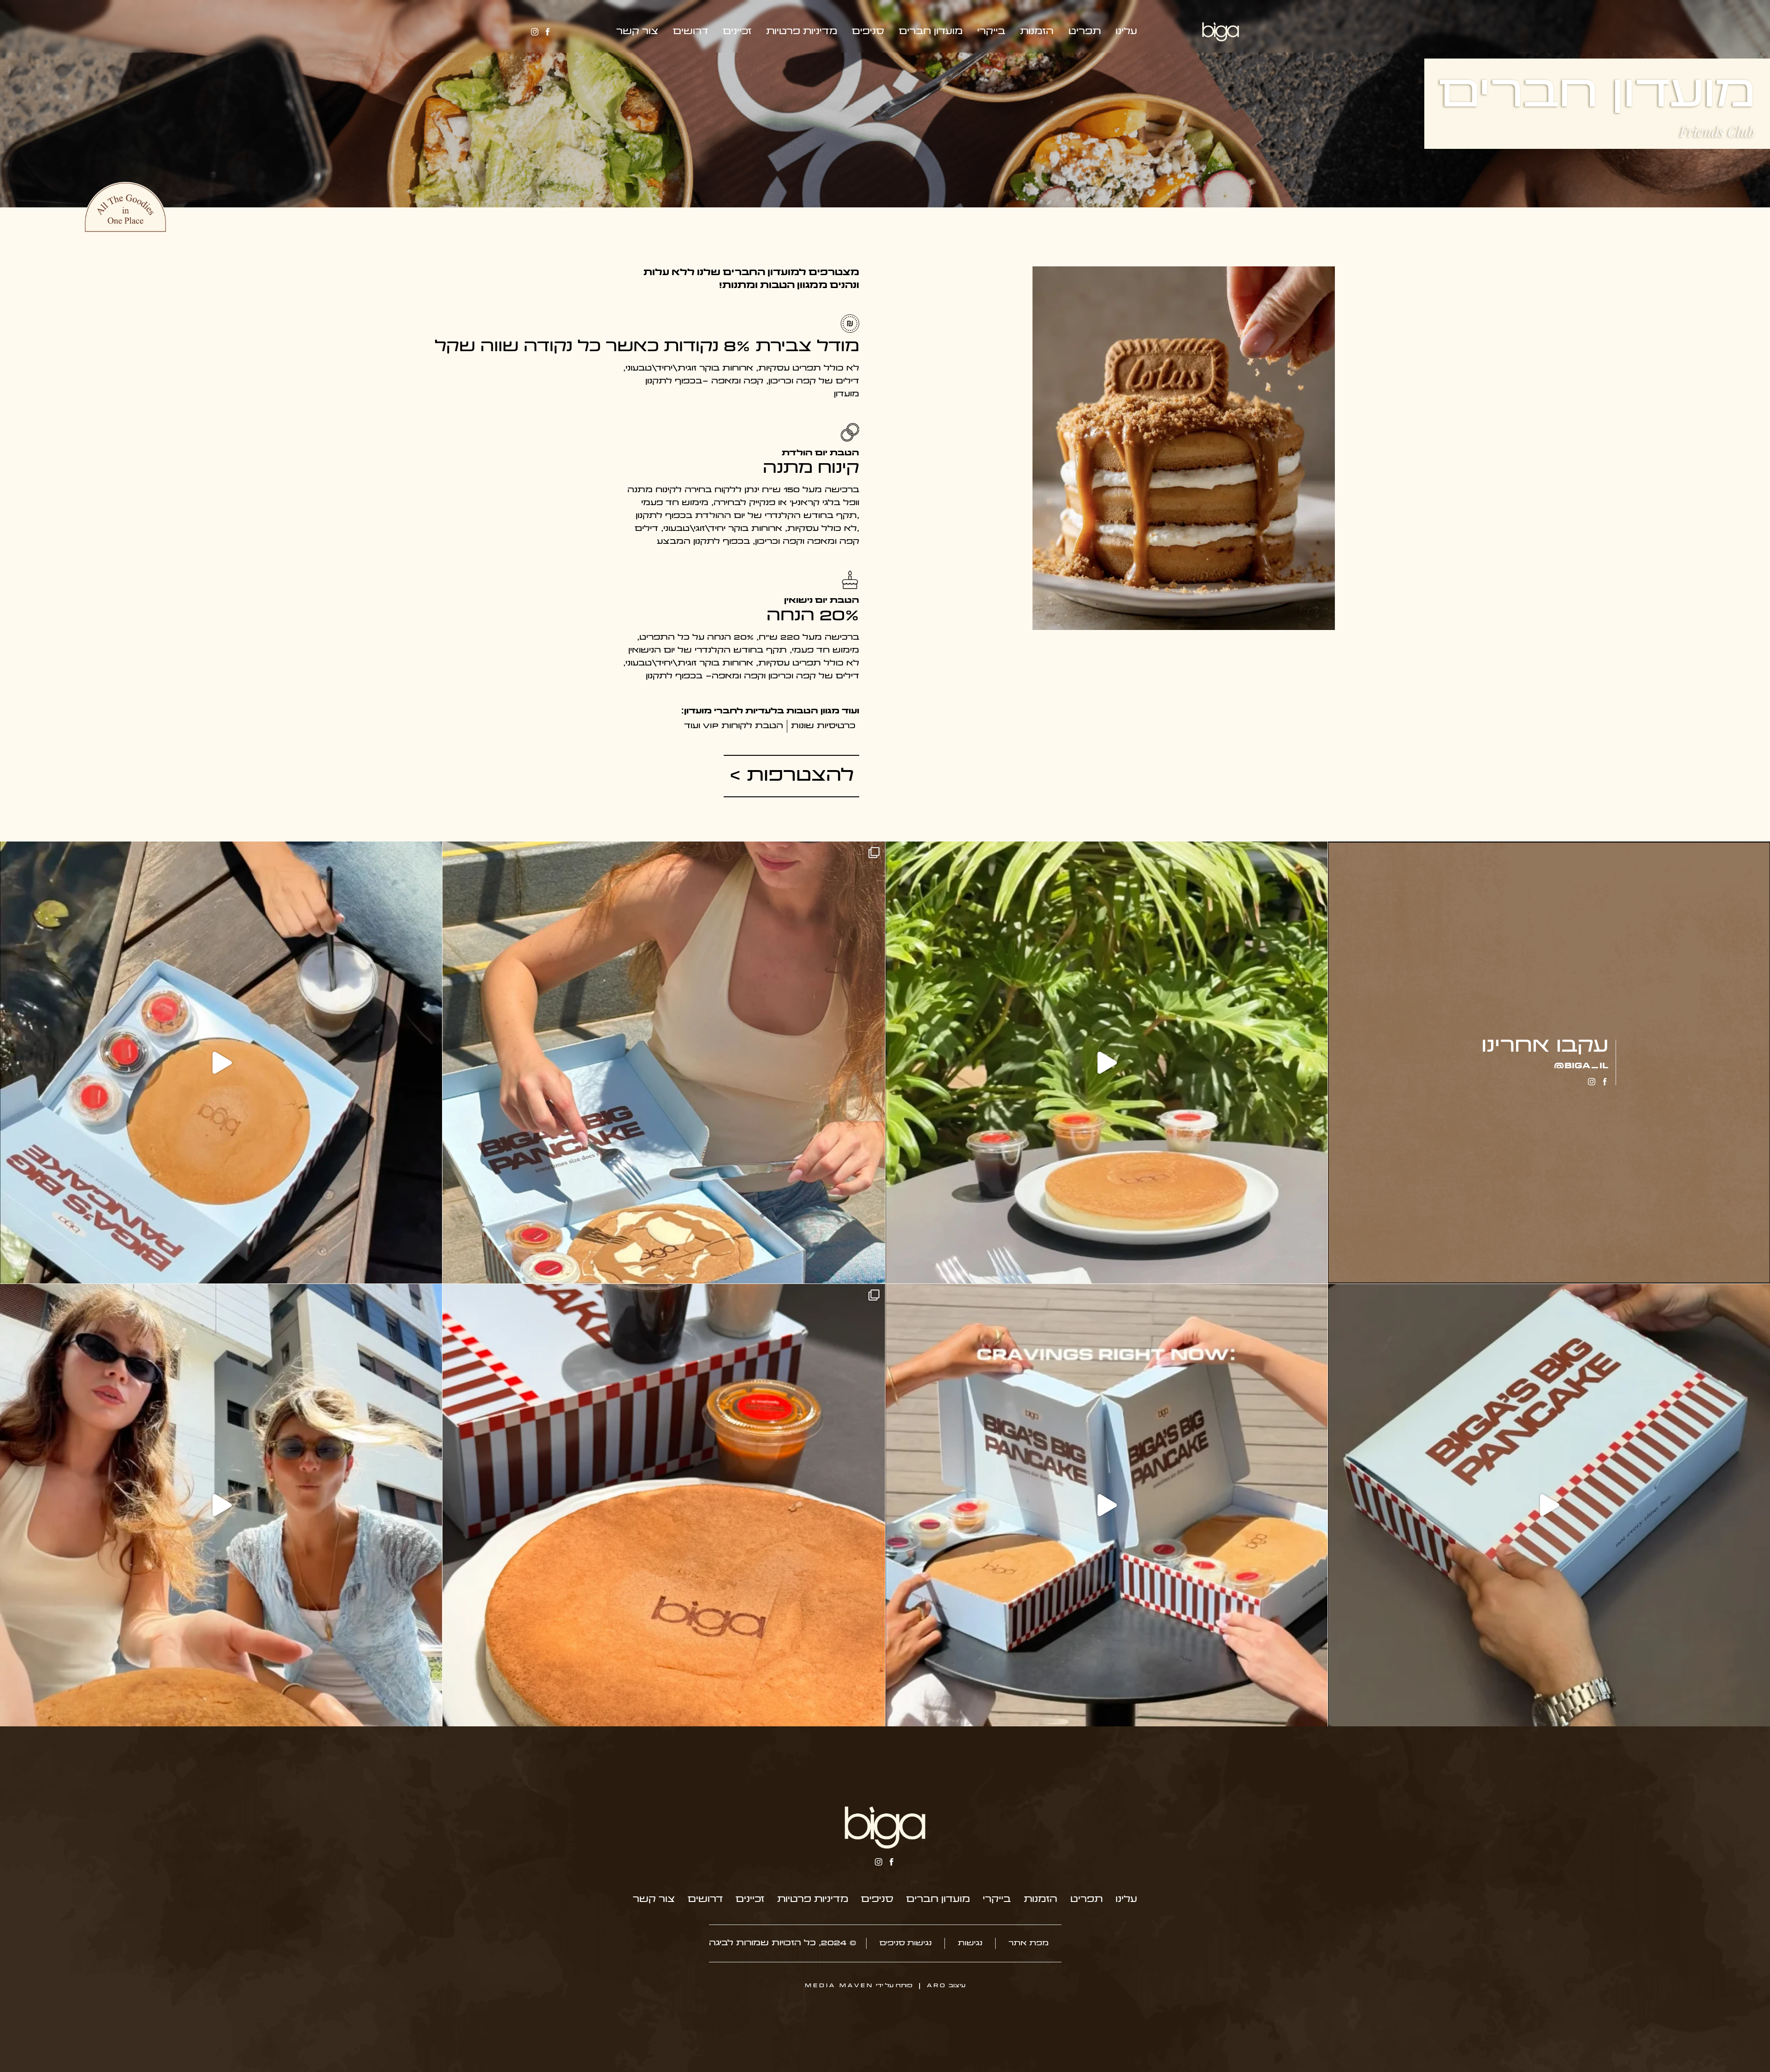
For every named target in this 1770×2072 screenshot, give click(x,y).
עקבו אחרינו (1545, 1047)
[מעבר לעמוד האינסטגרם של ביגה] (535, 32)
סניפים (868, 32)
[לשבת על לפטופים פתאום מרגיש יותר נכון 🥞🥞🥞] (1106, 1505)
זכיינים (737, 32)
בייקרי (991, 32)
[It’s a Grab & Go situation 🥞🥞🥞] (221, 1505)
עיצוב (946, 1986)
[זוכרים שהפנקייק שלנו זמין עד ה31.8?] (1106, 1062)
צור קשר (637, 32)
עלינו (1126, 32)
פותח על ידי (858, 1986)
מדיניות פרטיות (802, 32)
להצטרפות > (791, 776)
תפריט (1085, 32)
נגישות (970, 1943)
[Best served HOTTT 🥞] (664, 1062)
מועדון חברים (931, 32)
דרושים (690, 32)
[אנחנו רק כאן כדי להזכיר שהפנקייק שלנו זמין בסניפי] (1549, 1505)
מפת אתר (1029, 1943)
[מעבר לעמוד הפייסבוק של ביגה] (548, 32)
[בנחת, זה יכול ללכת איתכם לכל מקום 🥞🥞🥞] (221, 1062)
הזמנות (1037, 32)
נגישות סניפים (906, 1943)
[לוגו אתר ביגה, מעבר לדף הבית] (885, 1828)
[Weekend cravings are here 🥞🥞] (664, 1505)
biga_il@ (1581, 1066)
